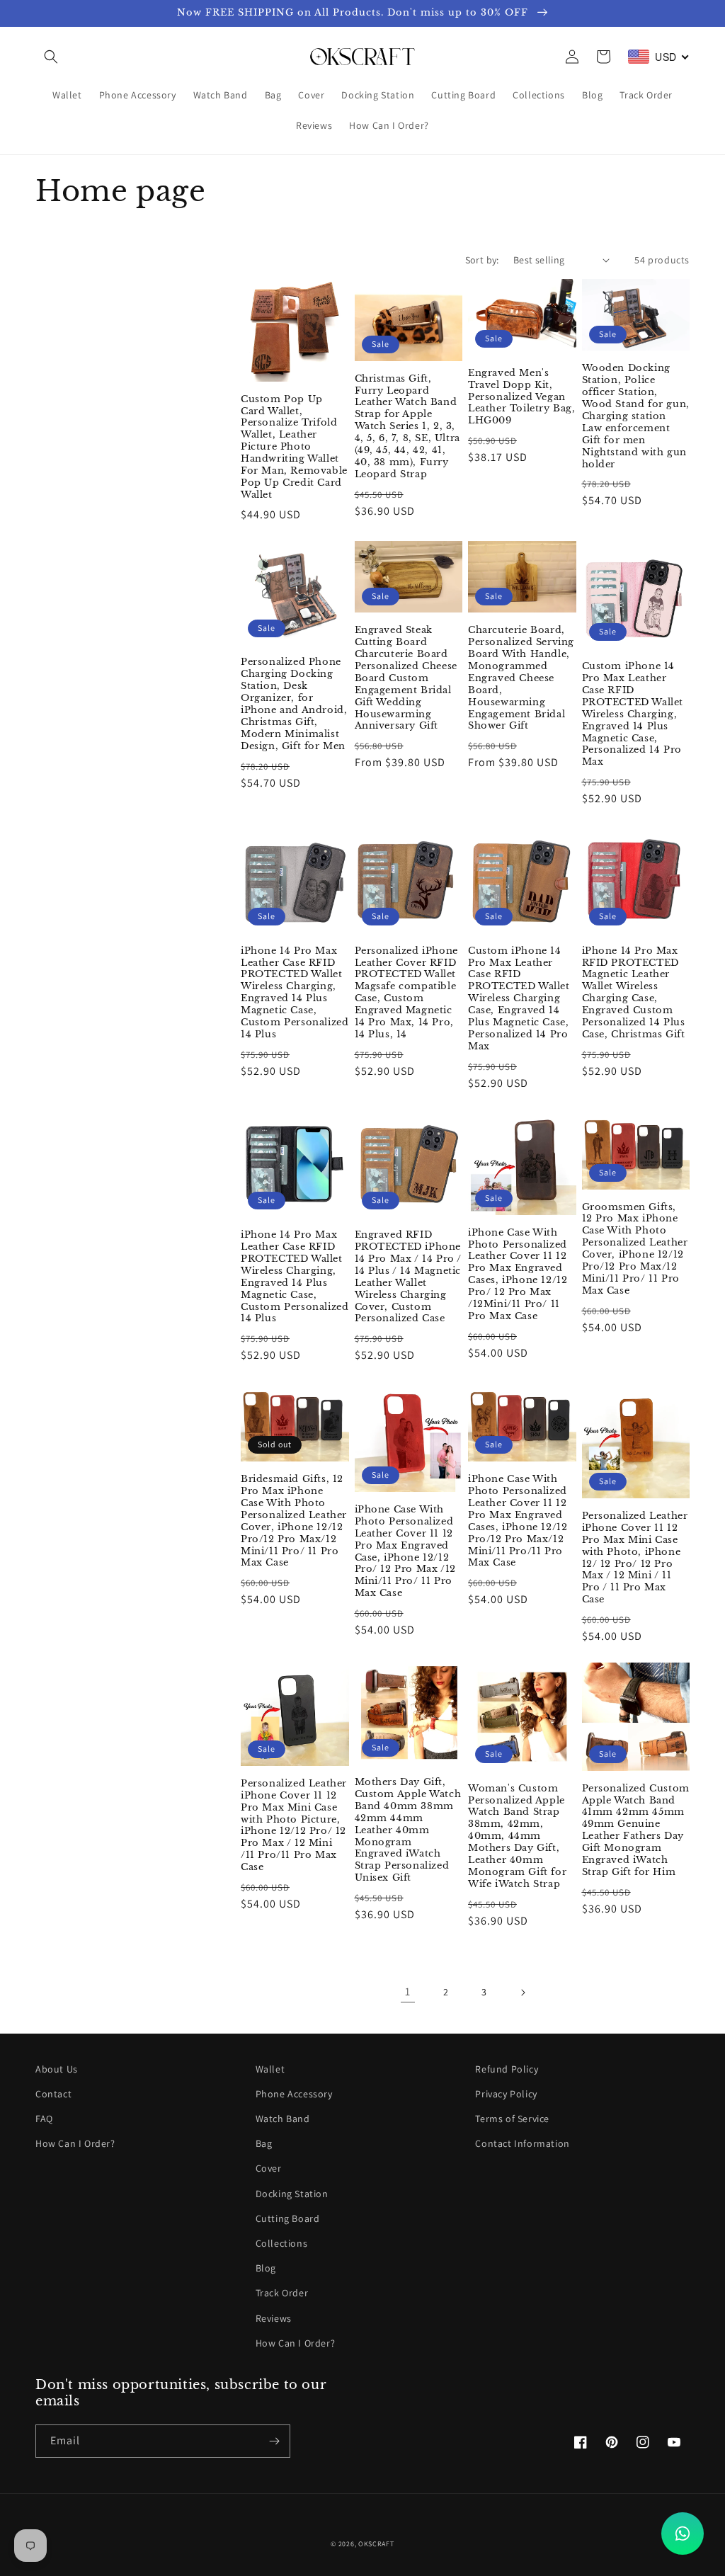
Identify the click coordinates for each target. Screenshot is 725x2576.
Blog (266, 2268)
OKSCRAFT (376, 2544)
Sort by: (482, 260)
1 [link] (408, 1991)
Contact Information (522, 2143)
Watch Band (283, 2119)
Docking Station (292, 2194)
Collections (282, 2243)
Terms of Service (512, 2119)
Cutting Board (288, 2218)
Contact (53, 2094)
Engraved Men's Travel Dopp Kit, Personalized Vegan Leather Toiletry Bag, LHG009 (522, 397)
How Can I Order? (75, 2143)
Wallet (270, 2069)
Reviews (274, 2318)
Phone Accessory (294, 2094)
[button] (51, 57)
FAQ (44, 2119)
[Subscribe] (274, 2441)
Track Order (282, 2293)
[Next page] (523, 1993)
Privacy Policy (506, 2094)
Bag (264, 2143)
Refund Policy (507, 2069)
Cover (269, 2168)
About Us (57, 2069)
